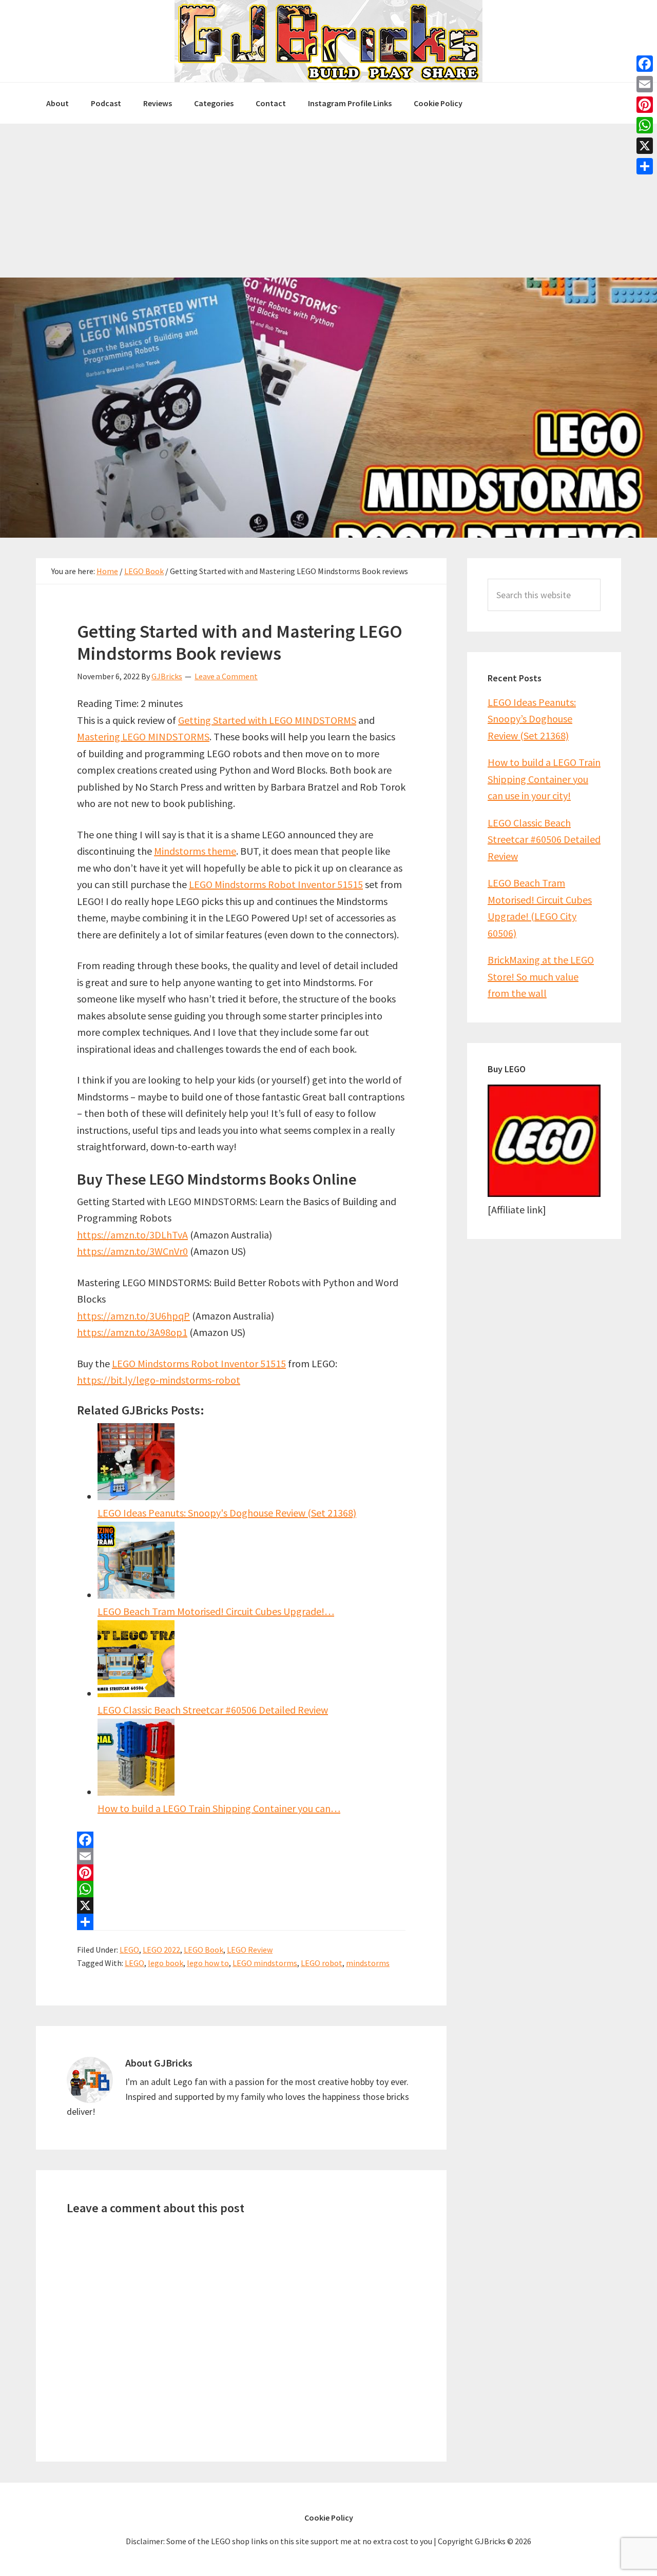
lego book (166, 1963)
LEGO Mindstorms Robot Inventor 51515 (276, 884)
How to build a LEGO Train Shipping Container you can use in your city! (544, 779)
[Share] (241, 1922)
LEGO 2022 (161, 1950)
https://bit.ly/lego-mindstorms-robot (159, 1380)
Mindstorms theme (195, 851)
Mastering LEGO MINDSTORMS (143, 736)
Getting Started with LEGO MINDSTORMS (267, 720)
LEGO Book (204, 1950)
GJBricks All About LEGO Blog (328, 41)
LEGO (129, 1950)
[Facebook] (241, 1840)
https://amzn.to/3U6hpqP (133, 1316)
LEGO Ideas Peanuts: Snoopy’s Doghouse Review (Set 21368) (532, 719)
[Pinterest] (241, 1873)
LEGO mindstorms (265, 1963)
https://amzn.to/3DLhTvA (132, 1235)
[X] (241, 1905)
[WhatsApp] (241, 1889)
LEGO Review (250, 1950)
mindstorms (368, 1963)
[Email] (241, 1856)
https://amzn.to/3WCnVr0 (132, 1251)
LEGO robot (322, 1963)
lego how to (208, 1963)
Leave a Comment (226, 676)
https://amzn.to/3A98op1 (132, 1332)
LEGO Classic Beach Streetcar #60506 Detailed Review (544, 839)
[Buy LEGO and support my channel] (544, 1193)
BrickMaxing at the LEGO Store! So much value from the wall (541, 976)
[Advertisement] (328, 201)
